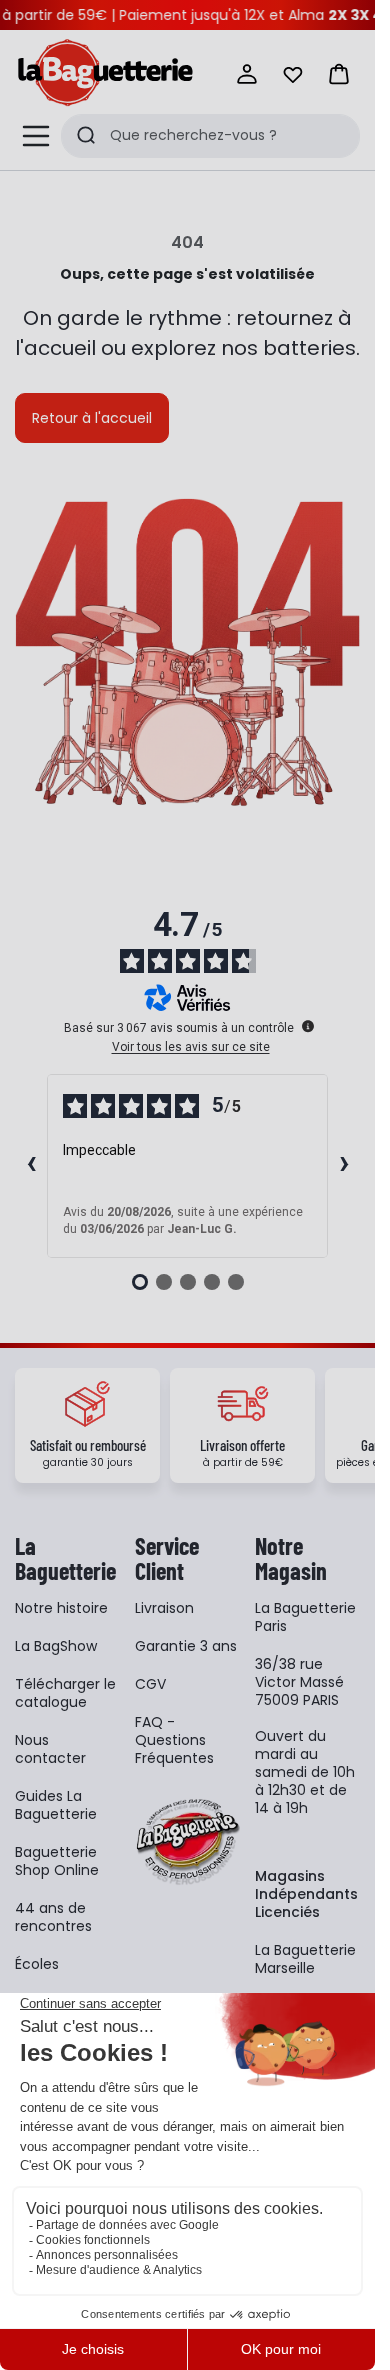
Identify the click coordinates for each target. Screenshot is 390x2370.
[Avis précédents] (31, 1166)
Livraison (164, 1608)
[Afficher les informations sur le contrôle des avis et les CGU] (308, 1026)
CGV (150, 1684)
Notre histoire (61, 1608)
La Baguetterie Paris (305, 1617)
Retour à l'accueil (92, 418)
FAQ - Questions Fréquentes (174, 1740)
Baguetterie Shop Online (57, 1861)
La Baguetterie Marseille (305, 1959)
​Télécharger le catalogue (65, 1693)
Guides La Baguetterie (56, 1805)
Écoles (37, 1964)
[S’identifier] (247, 74)
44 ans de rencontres (53, 1917)
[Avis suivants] (344, 1166)
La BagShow (56, 1646)
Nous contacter (50, 1749)
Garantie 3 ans (186, 1646)
